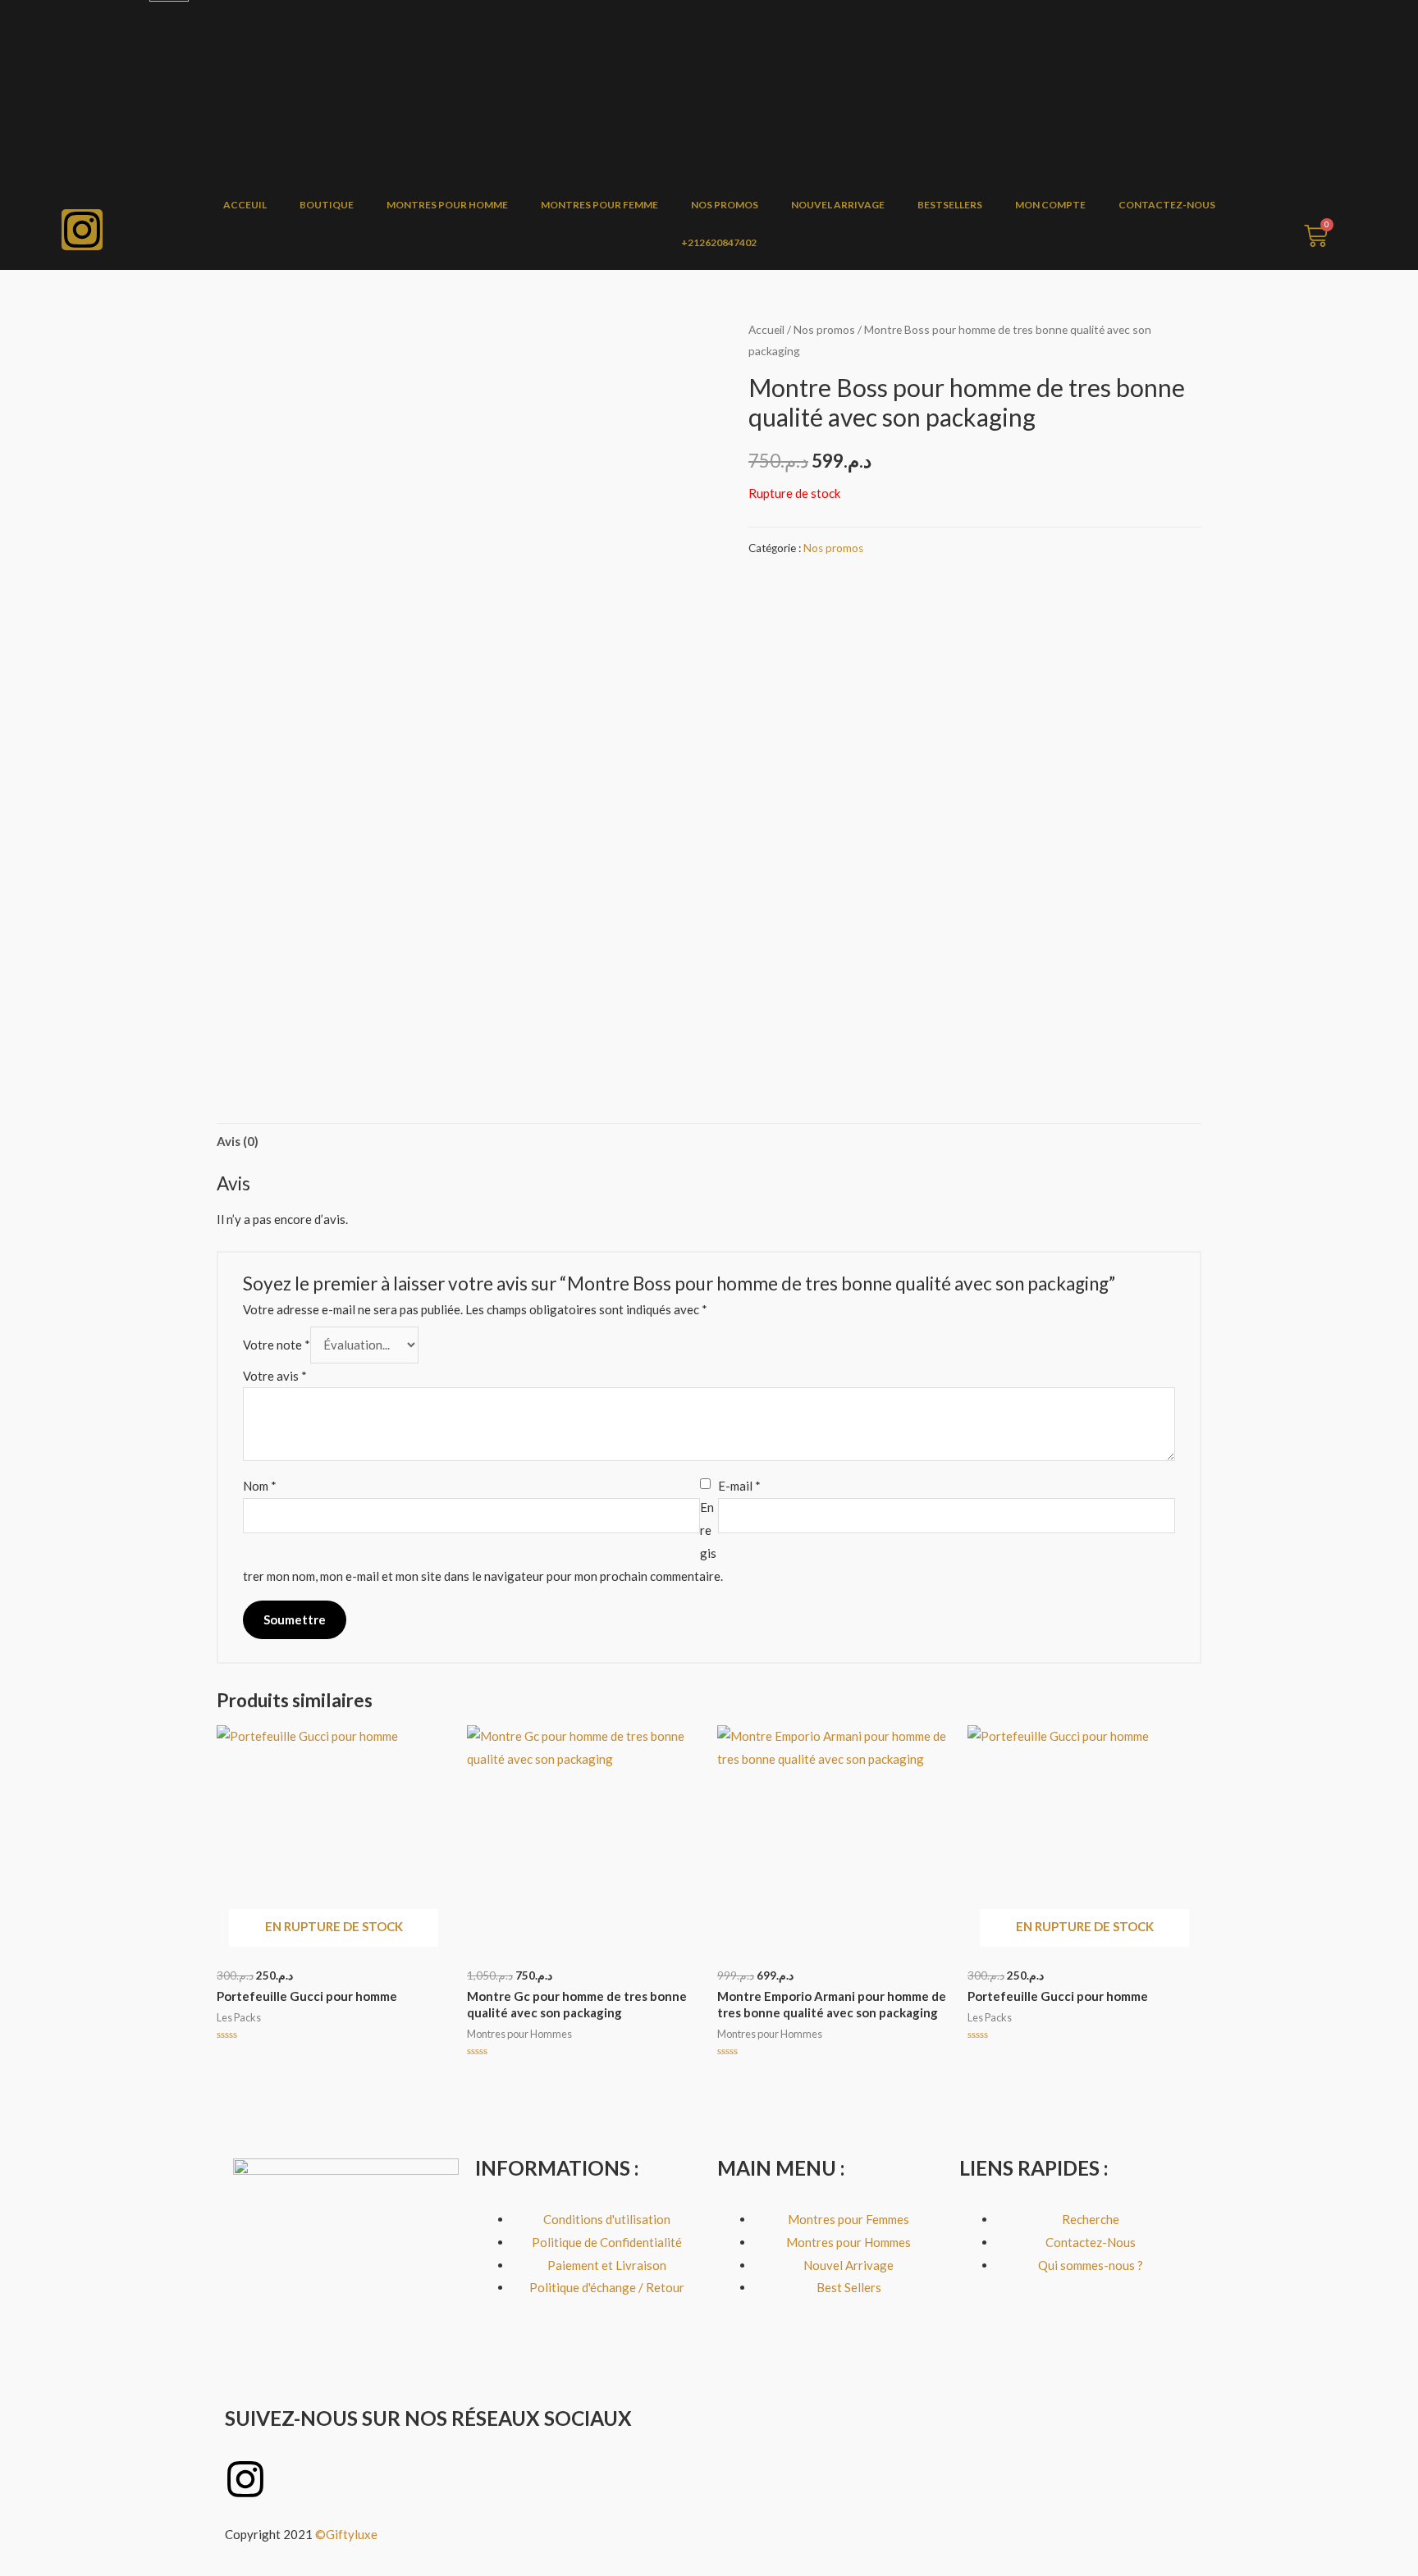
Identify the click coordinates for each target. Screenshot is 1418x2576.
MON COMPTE (1050, 205)
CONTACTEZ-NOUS (1167, 205)
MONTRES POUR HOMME (447, 205)
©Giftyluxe (348, 2534)
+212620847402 (719, 242)
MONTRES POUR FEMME (599, 205)
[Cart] (1316, 236)
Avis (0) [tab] (238, 1141)
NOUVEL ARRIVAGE (838, 205)
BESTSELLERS (950, 205)
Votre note (277, 1345)
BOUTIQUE (327, 205)
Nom (260, 1486)
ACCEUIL (245, 205)
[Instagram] (82, 230)
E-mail (739, 1486)
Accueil (766, 329)
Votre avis (275, 1376)
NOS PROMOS (725, 205)
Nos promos (824, 329)
